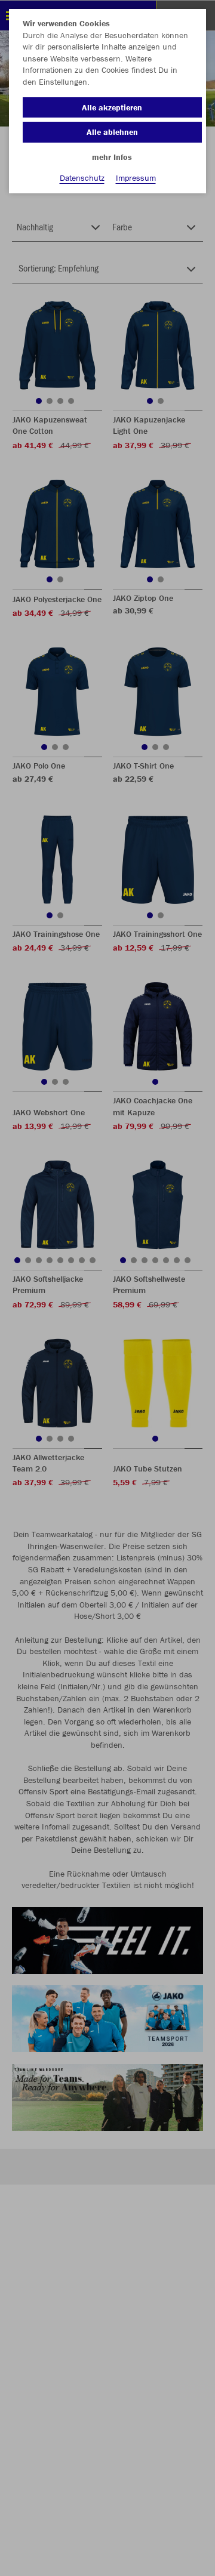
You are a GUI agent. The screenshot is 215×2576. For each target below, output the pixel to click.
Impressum (136, 178)
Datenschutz (82, 178)
